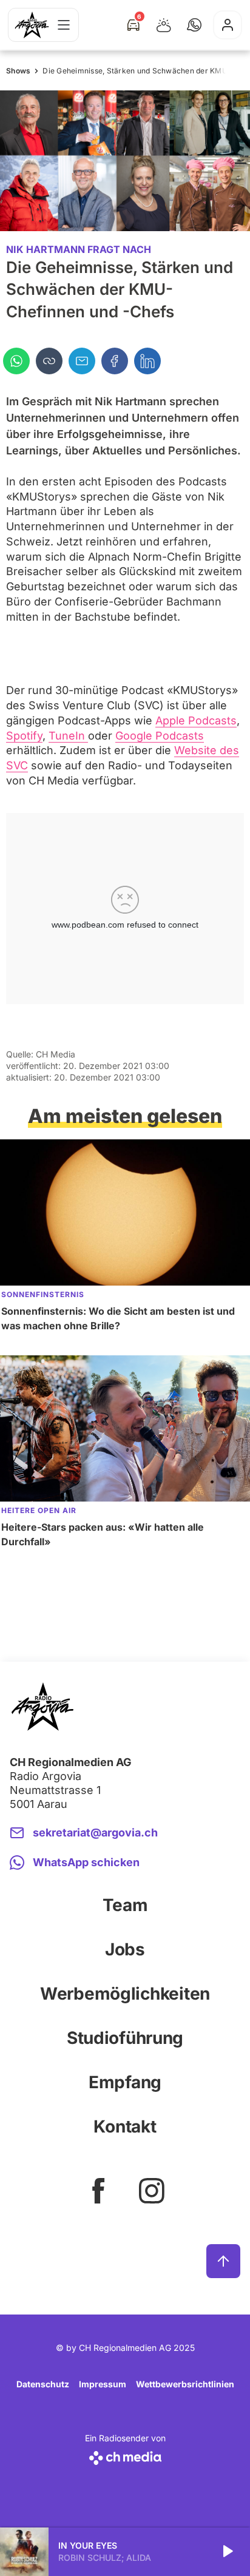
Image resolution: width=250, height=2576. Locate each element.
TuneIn (68, 736)
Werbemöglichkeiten (125, 1994)
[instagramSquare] (152, 2191)
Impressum (103, 2384)
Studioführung (125, 2038)
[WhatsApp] (16, 361)
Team (125, 1905)
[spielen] (227, 2552)
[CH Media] (125, 2456)
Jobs (125, 1949)
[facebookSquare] (98, 2191)
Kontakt (125, 2126)
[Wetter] (164, 25)
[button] (194, 25)
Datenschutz (43, 2384)
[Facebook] (115, 361)
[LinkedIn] (147, 361)
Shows (18, 71)
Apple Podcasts (196, 720)
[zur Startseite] (32, 25)
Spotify (24, 736)
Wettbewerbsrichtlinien (185, 2384)
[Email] (82, 361)
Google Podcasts (160, 736)
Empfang (125, 2082)
